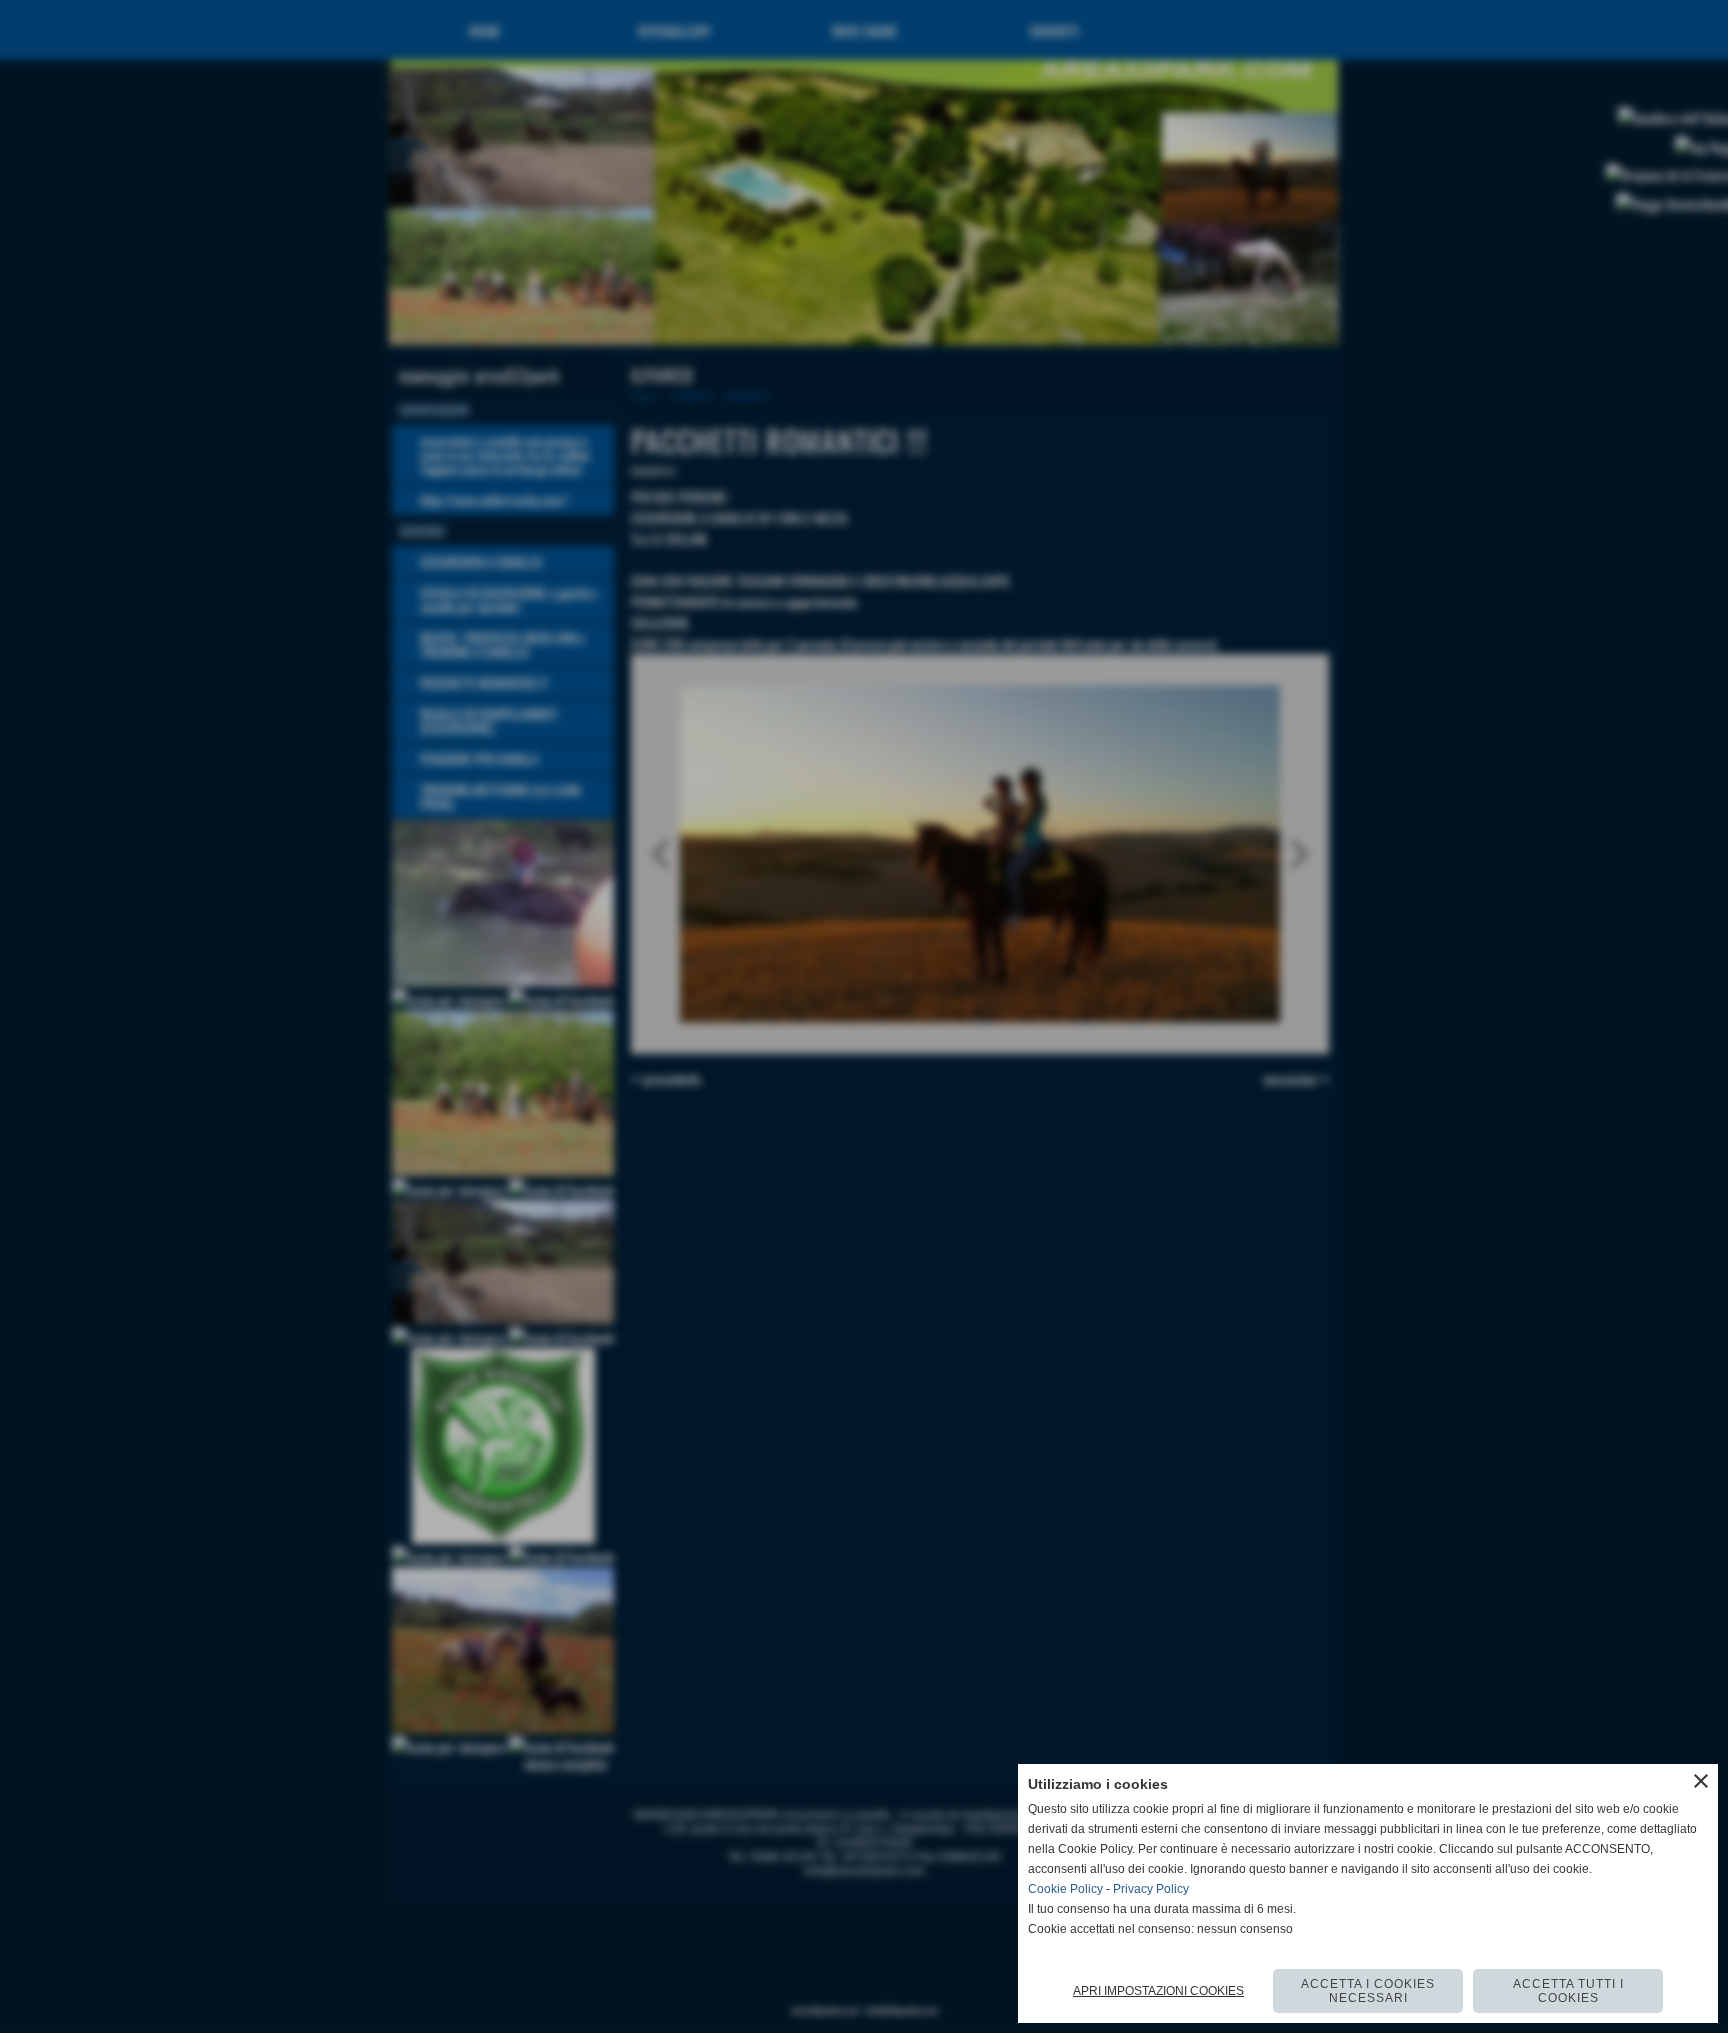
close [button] (1701, 1781)
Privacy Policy (1151, 1889)
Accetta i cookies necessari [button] (1368, 1991)
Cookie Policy (1065, 1889)
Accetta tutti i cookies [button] (1568, 1991)
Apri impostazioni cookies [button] (1158, 1991)
